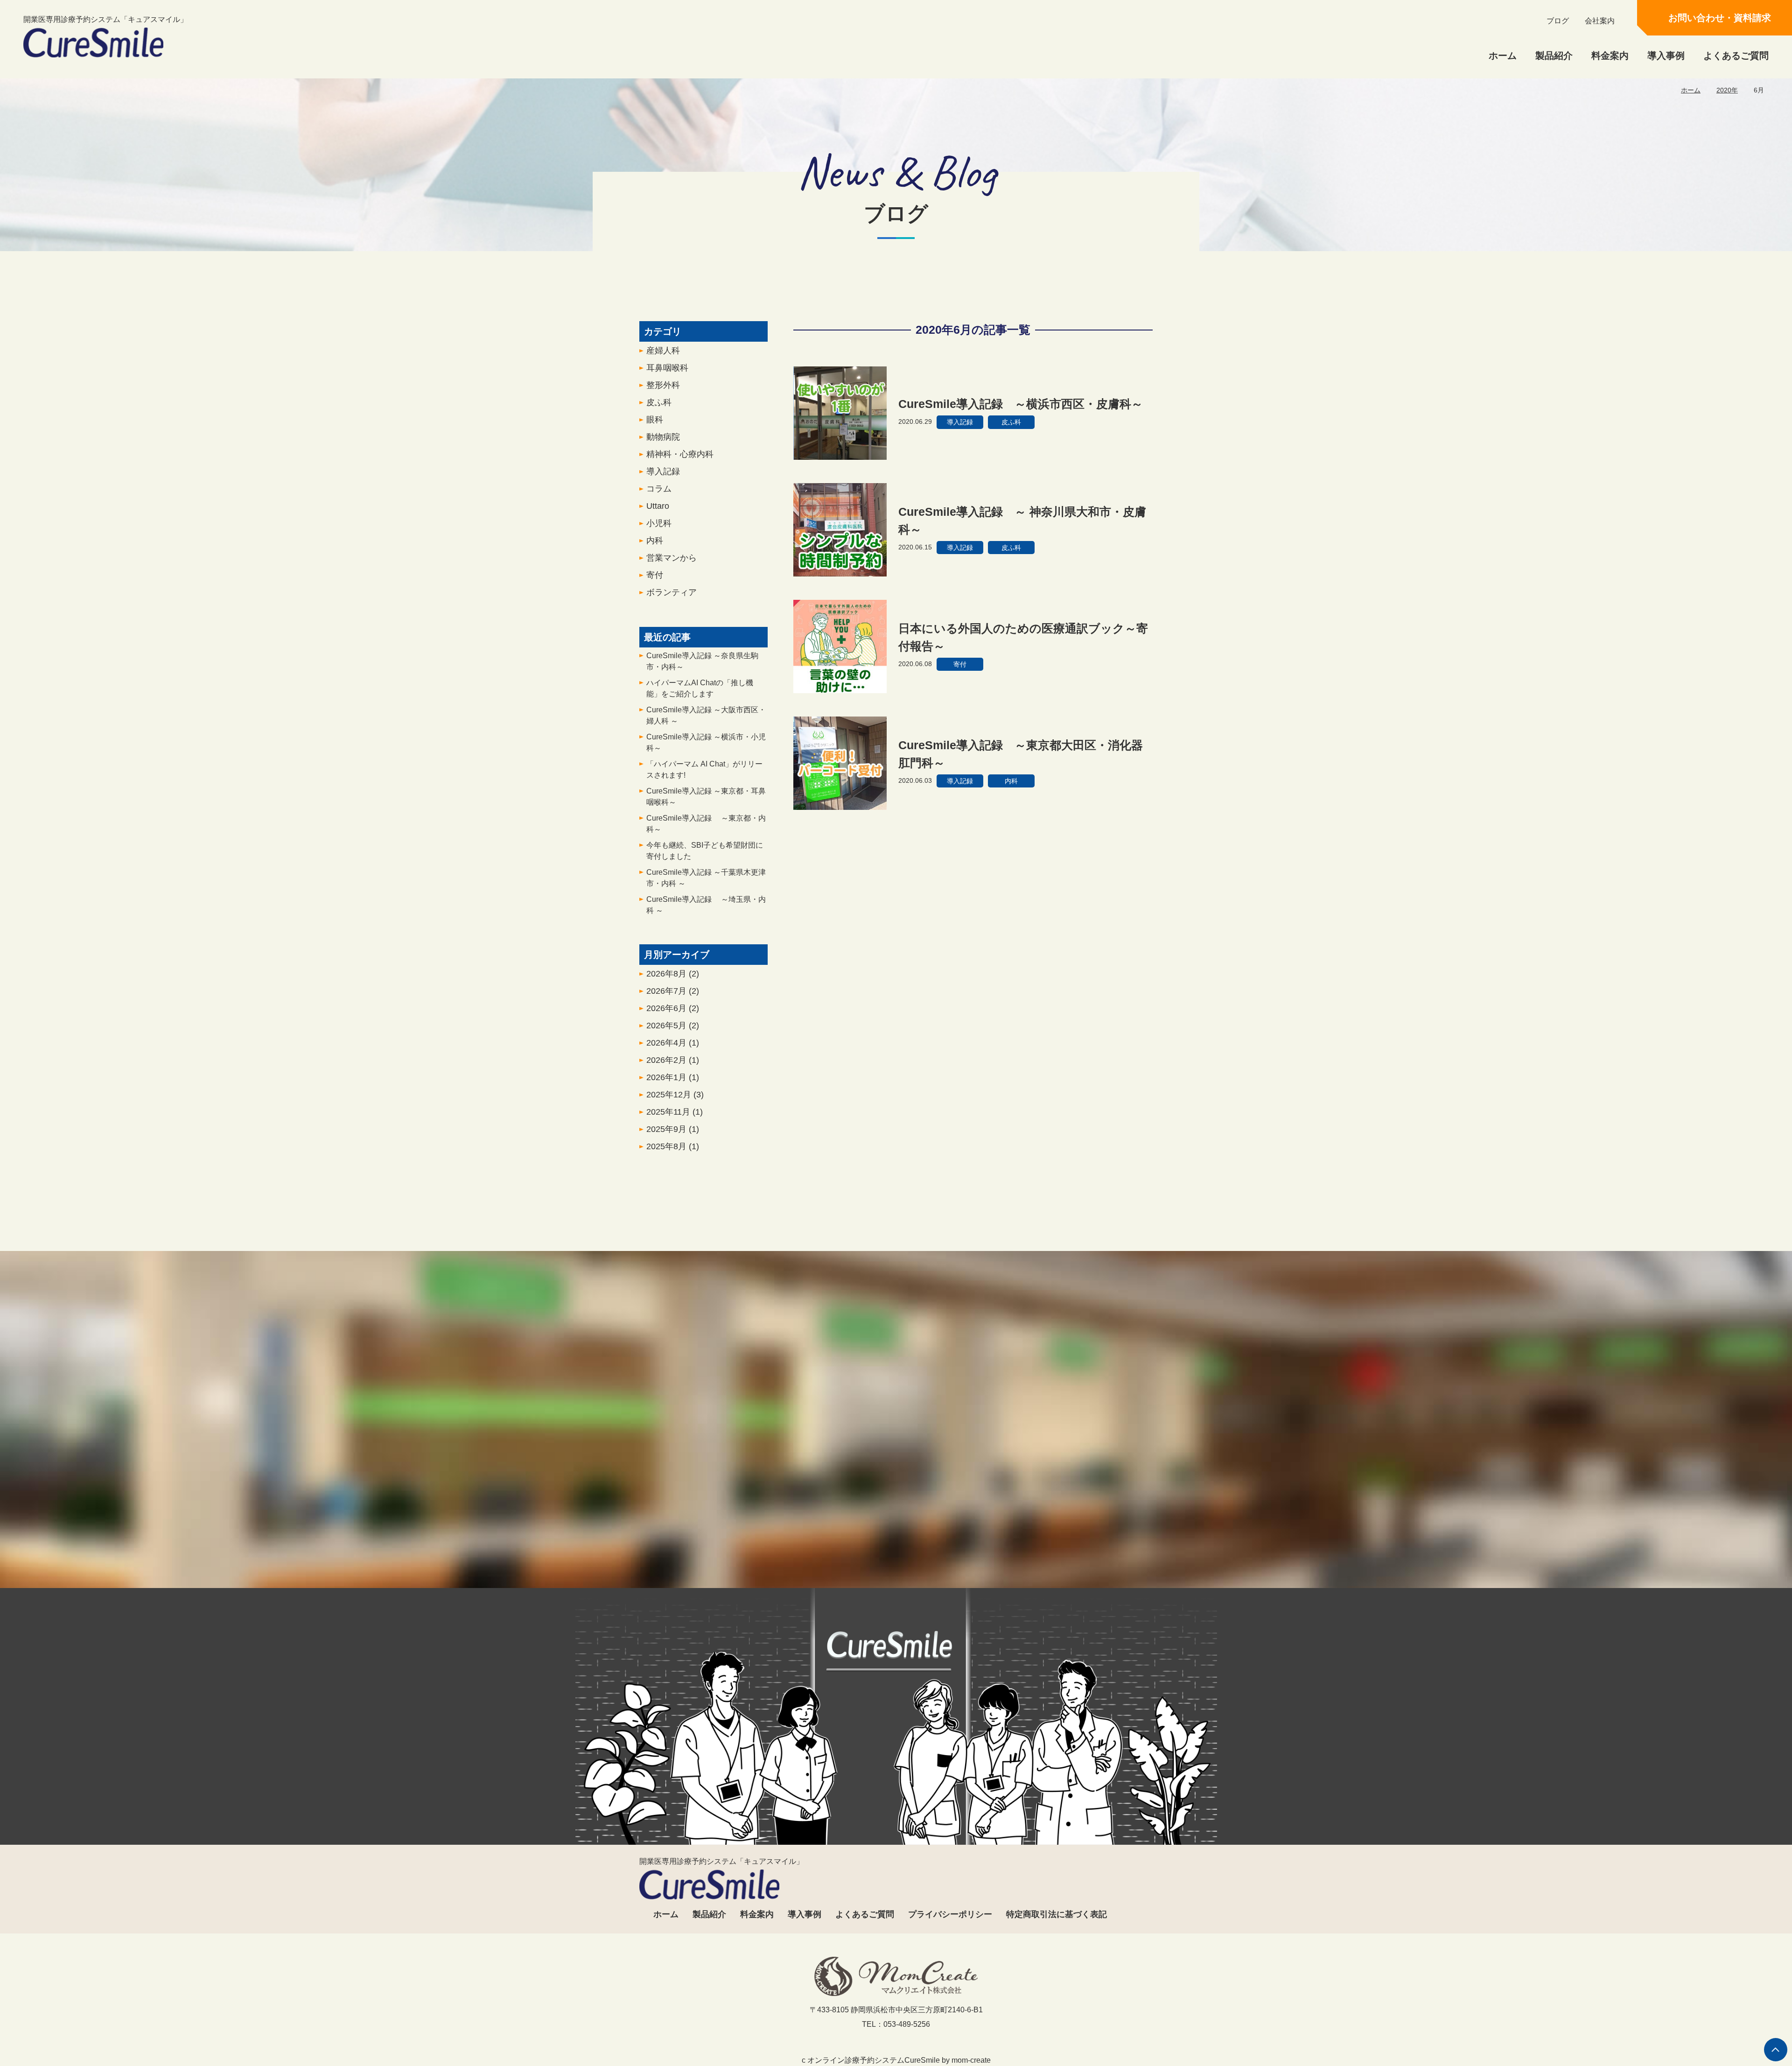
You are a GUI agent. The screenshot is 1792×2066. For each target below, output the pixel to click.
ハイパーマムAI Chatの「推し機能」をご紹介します (700, 688)
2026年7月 (673, 991)
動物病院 (663, 437)
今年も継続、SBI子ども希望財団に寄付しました (705, 851)
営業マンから (672, 558)
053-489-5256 (806, 1547)
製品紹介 (1554, 56)
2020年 (1727, 90)
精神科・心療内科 (680, 454)
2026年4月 (673, 1043)
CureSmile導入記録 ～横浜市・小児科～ (706, 742)
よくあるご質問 (1736, 56)
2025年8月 (673, 1146)
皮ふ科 (659, 402)
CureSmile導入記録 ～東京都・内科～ (706, 824)
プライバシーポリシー (950, 1914)
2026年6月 (673, 1008)
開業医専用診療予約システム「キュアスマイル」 (105, 19)
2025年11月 (675, 1112)
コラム (659, 489)
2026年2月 (673, 1060)
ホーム (1503, 56)
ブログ (1558, 21)
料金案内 (1610, 56)
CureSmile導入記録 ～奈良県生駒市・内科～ (702, 661)
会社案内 (1600, 21)
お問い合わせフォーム (981, 1547)
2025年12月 (675, 1095)
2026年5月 (673, 1026)
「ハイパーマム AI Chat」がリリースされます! (704, 769)
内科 (655, 541)
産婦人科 (663, 351)
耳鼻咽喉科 (667, 368)
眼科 (655, 420)
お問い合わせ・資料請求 (1720, 18)
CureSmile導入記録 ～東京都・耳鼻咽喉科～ (706, 797)
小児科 (659, 523)
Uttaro (658, 506)
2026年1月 (673, 1077)
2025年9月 (673, 1129)
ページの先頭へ (1776, 2050)
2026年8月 (673, 974)
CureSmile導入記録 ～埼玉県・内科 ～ (706, 905)
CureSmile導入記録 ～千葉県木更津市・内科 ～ (706, 878)
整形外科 (663, 385)
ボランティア (672, 592)
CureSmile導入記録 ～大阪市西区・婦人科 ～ (706, 715)
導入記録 (663, 471)
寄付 (655, 575)
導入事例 (1666, 56)
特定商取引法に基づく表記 (1057, 1914)
